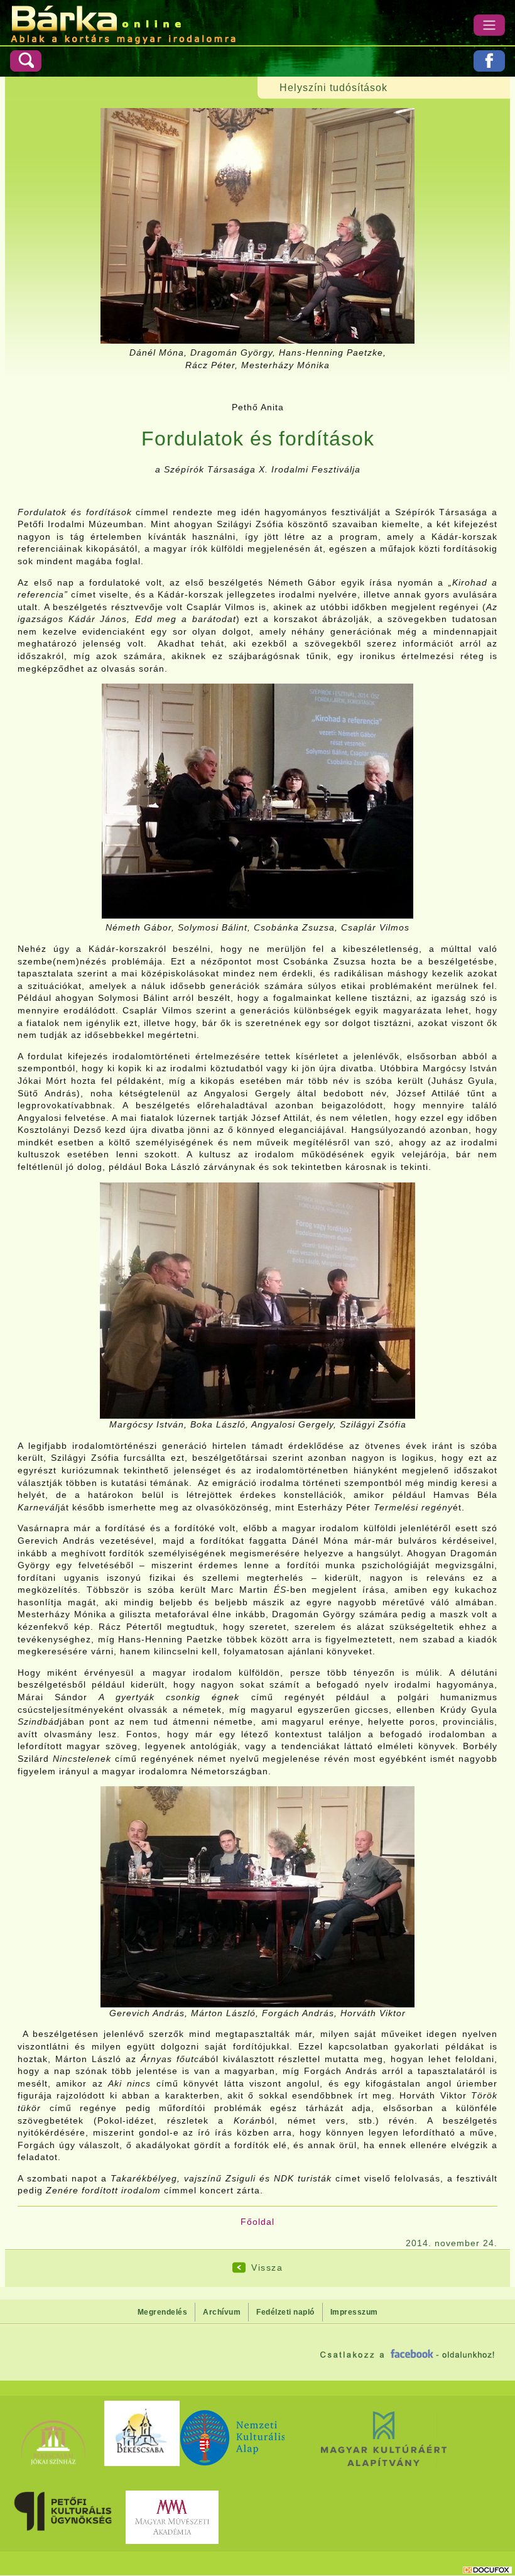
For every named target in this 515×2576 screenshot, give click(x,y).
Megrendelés (163, 2312)
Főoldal (257, 2222)
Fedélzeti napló (285, 2312)
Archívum (222, 2312)
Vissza (267, 2268)
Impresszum (354, 2312)
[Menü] (489, 25)
